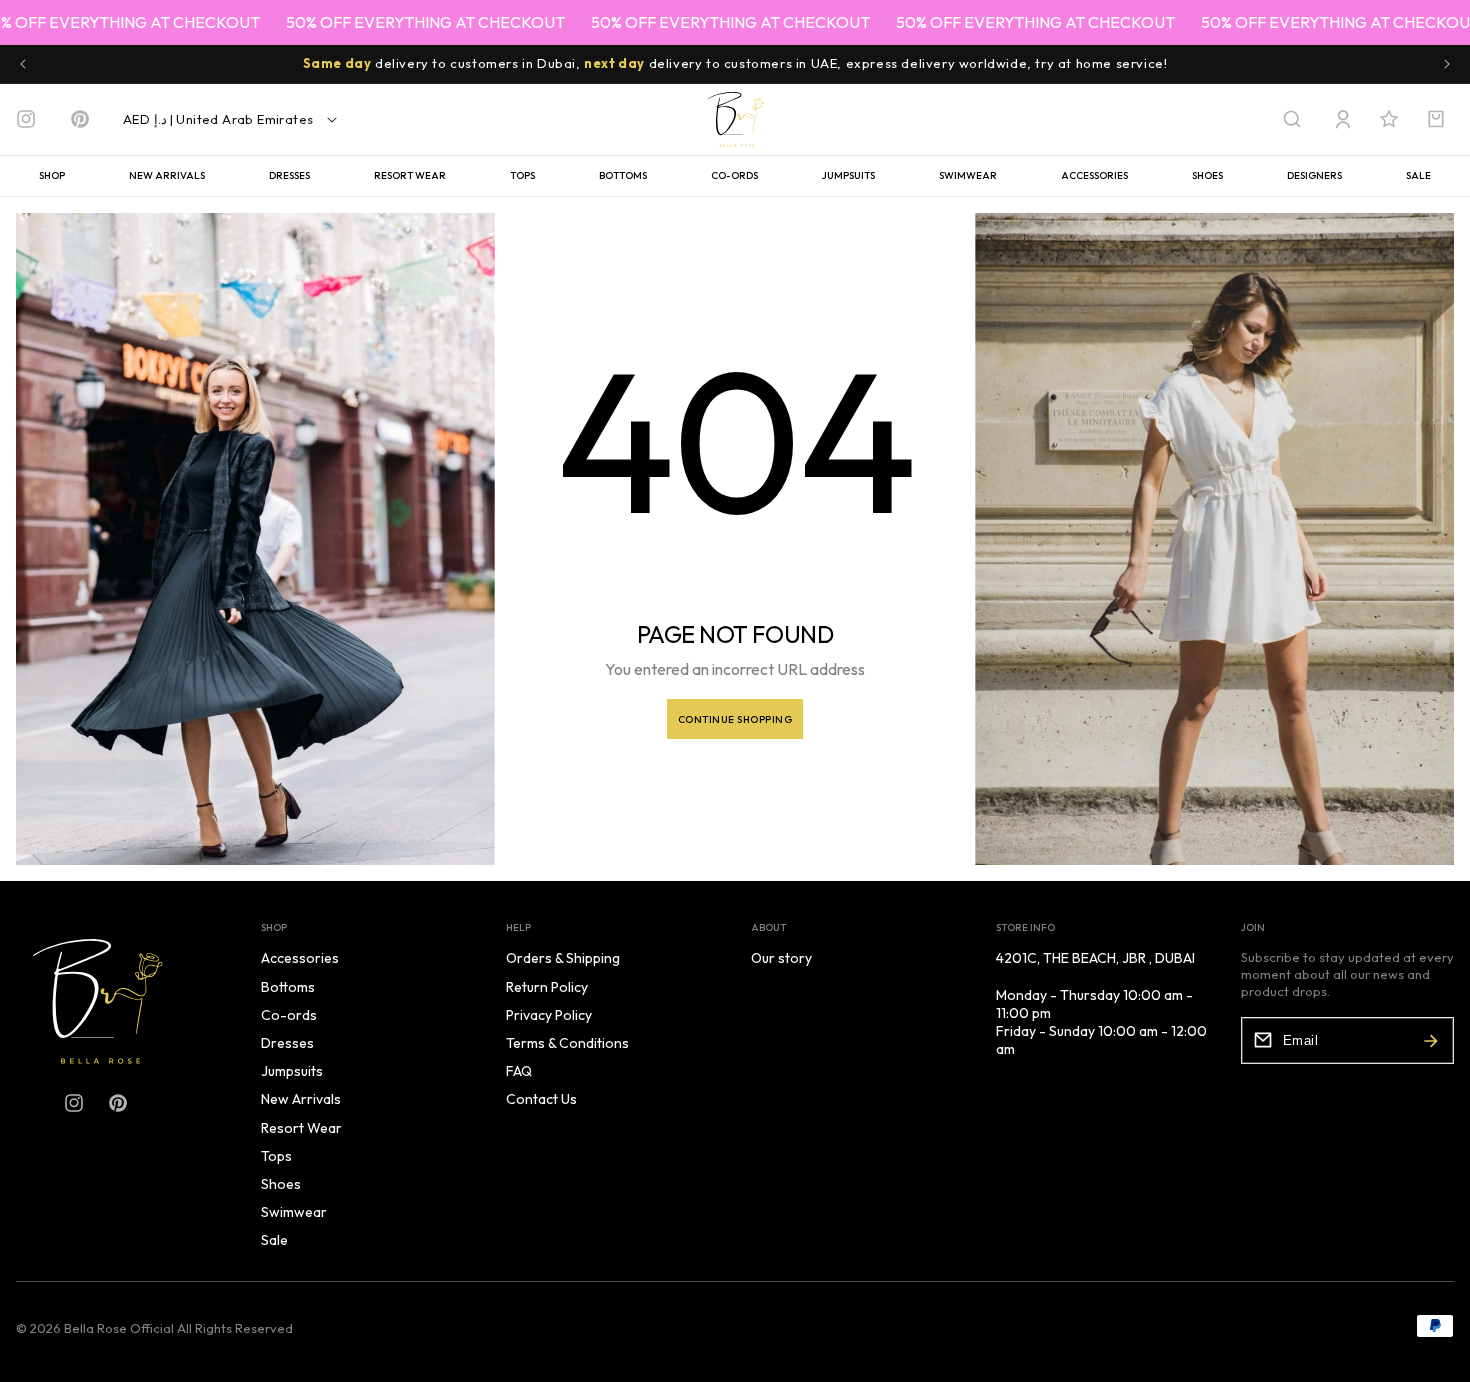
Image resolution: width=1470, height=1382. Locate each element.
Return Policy (547, 987)
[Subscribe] (1431, 1040)
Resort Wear (410, 175)
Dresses (289, 175)
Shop (52, 175)
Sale (1418, 175)
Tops (522, 175)
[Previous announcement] (23, 64)
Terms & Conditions (567, 1043)
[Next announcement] (1447, 64)
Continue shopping (735, 719)
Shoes (1207, 175)
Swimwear (968, 175)
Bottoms (623, 175)
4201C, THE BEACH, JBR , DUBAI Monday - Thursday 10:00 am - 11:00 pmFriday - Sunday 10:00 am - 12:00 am (1101, 1003)
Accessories (1094, 175)
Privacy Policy (549, 1015)
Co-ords (734, 175)
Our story (781, 958)
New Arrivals (167, 175)
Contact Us (541, 1099)
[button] (1292, 119)
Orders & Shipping (563, 958)
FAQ (519, 1071)
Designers (1314, 175)
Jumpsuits (848, 175)
